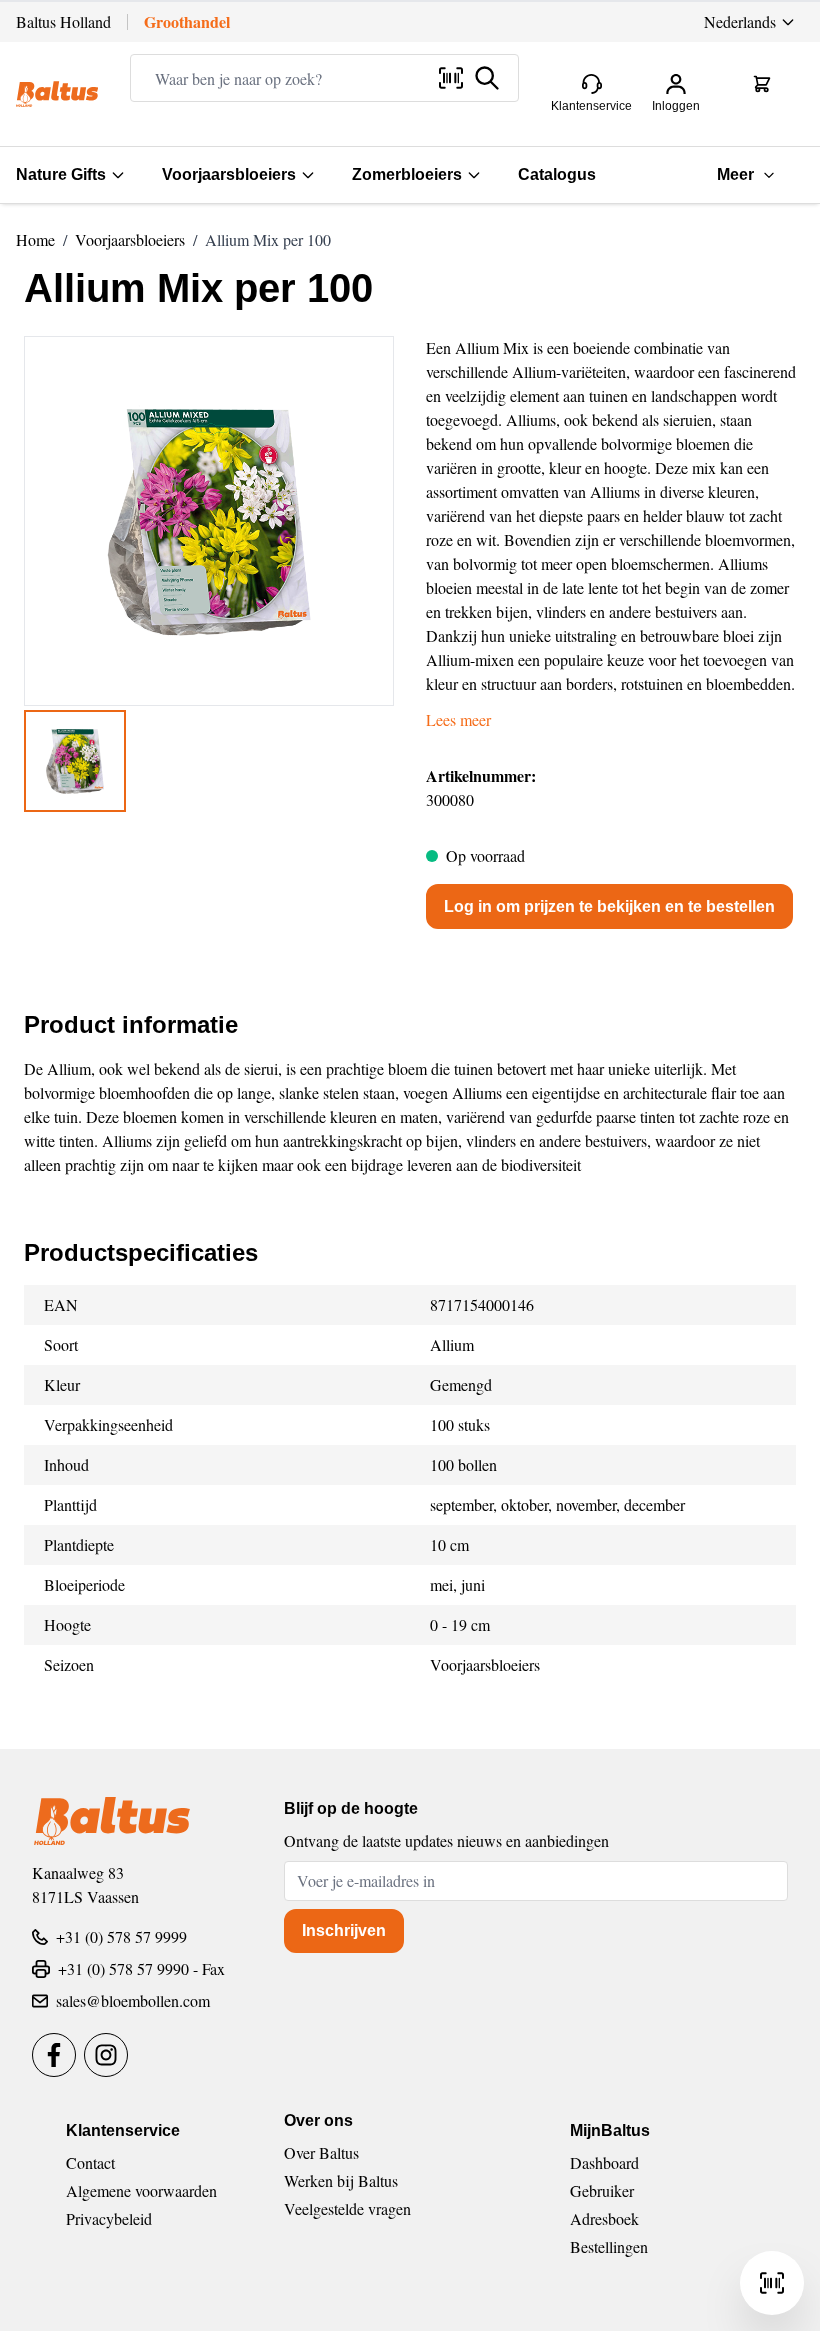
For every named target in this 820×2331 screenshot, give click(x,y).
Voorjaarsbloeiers (229, 174)
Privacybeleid (109, 2218)
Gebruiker (602, 2190)
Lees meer (458, 719)
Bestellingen (609, 2246)
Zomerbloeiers (407, 174)
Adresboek (604, 2218)
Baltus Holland (63, 21)
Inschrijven (344, 1930)
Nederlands (740, 21)
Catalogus (557, 174)
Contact (90, 2162)
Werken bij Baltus (341, 2180)
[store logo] (57, 94)
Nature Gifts (61, 174)
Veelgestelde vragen (347, 2208)
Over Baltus (321, 2152)
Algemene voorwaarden (141, 2190)
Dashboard (604, 2162)
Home (35, 239)
